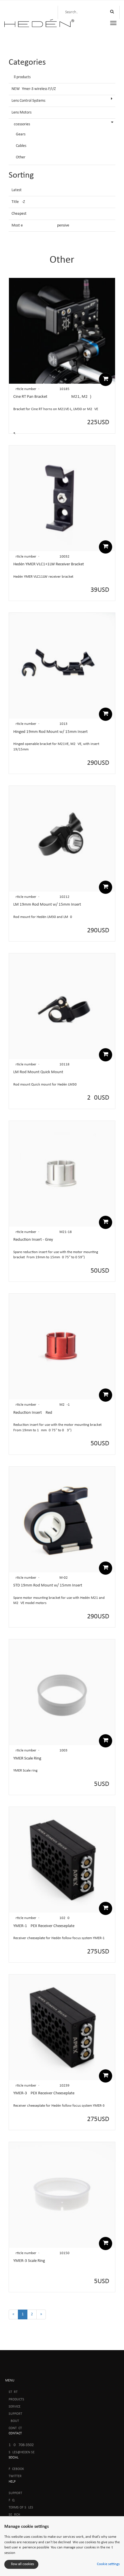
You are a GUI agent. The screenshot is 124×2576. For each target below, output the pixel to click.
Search (14, 2515)
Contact (15, 2428)
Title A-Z (18, 202)
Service (15, 2407)
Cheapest (19, 214)
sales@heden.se (22, 2452)
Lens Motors (21, 113)
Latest (17, 190)
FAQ (12, 2500)
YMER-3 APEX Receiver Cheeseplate (44, 2093)
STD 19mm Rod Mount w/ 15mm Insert (48, 1585)
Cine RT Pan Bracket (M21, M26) (52, 397)
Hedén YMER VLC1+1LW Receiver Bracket (49, 564)
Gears (21, 134)
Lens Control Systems (28, 101)
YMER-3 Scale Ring (29, 2261)
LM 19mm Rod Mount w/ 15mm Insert (47, 905)
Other (21, 157)
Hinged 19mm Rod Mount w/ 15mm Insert (50, 732)
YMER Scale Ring (27, 1758)
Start (13, 2392)
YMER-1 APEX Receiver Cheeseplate (44, 1926)
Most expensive (40, 225)
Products (16, 2400)
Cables (21, 146)
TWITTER (15, 2476)
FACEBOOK (16, 2469)
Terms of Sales (21, 2508)
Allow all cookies (21, 2564)
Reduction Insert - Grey (33, 1240)
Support (15, 2414)
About (14, 2421)
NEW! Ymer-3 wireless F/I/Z (34, 89)
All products (21, 77)
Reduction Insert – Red (33, 1413)
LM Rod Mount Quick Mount (38, 1072)
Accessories (21, 124)
